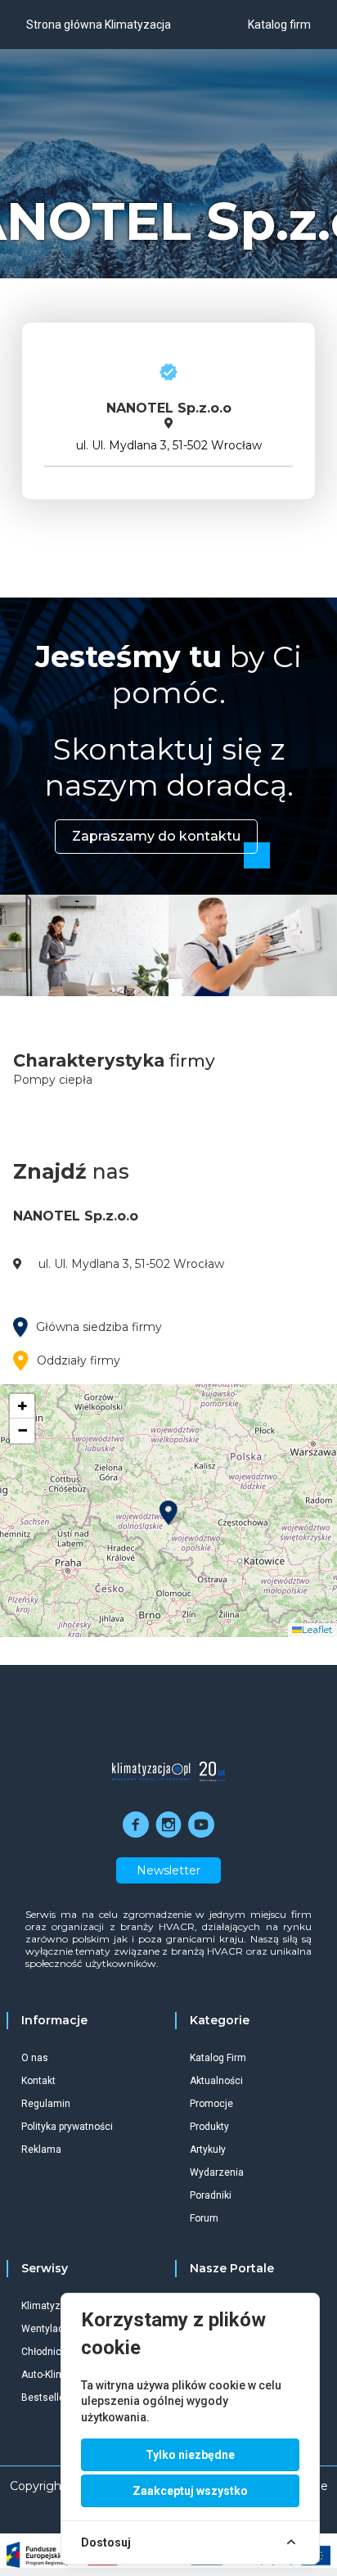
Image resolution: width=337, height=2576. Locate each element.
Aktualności (216, 2081)
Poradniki (211, 2195)
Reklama (41, 2150)
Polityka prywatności (67, 2127)
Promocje (211, 2104)
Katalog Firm (218, 2058)
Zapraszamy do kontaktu (156, 836)
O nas (35, 2058)
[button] (168, 1513)
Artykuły (208, 2150)
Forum (204, 2218)
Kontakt (38, 2081)
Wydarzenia (217, 2172)
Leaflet (317, 1629)
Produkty (209, 2127)
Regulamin (46, 2104)
